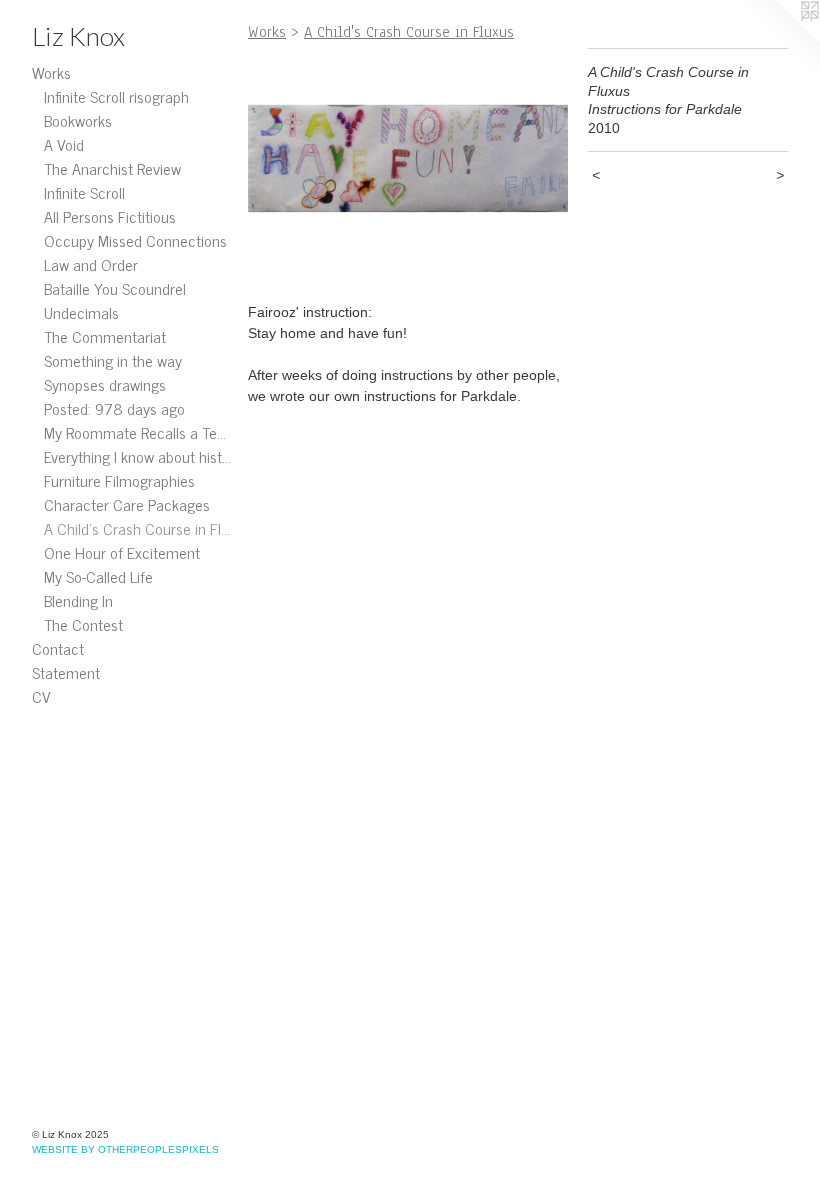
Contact (58, 648)
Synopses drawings (105, 384)
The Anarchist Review (112, 168)
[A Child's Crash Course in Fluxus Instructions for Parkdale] (408, 168)
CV (41, 696)
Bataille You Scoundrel (115, 288)
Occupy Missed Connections (135, 240)
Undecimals (81, 312)
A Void (64, 144)
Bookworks (78, 120)
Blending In (78, 600)
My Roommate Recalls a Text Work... (138, 432)
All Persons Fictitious (110, 216)
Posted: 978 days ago (114, 408)
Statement (66, 672)
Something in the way (113, 360)
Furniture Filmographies (119, 480)
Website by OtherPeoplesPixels (125, 1149)
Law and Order (91, 264)
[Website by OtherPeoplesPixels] (780, 40)
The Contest (83, 624)
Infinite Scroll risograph (116, 96)
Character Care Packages (127, 504)
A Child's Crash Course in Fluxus (138, 528)
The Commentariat (105, 336)
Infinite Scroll (84, 192)
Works (51, 72)
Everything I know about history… (138, 456)
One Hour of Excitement (122, 552)
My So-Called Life (98, 576)
